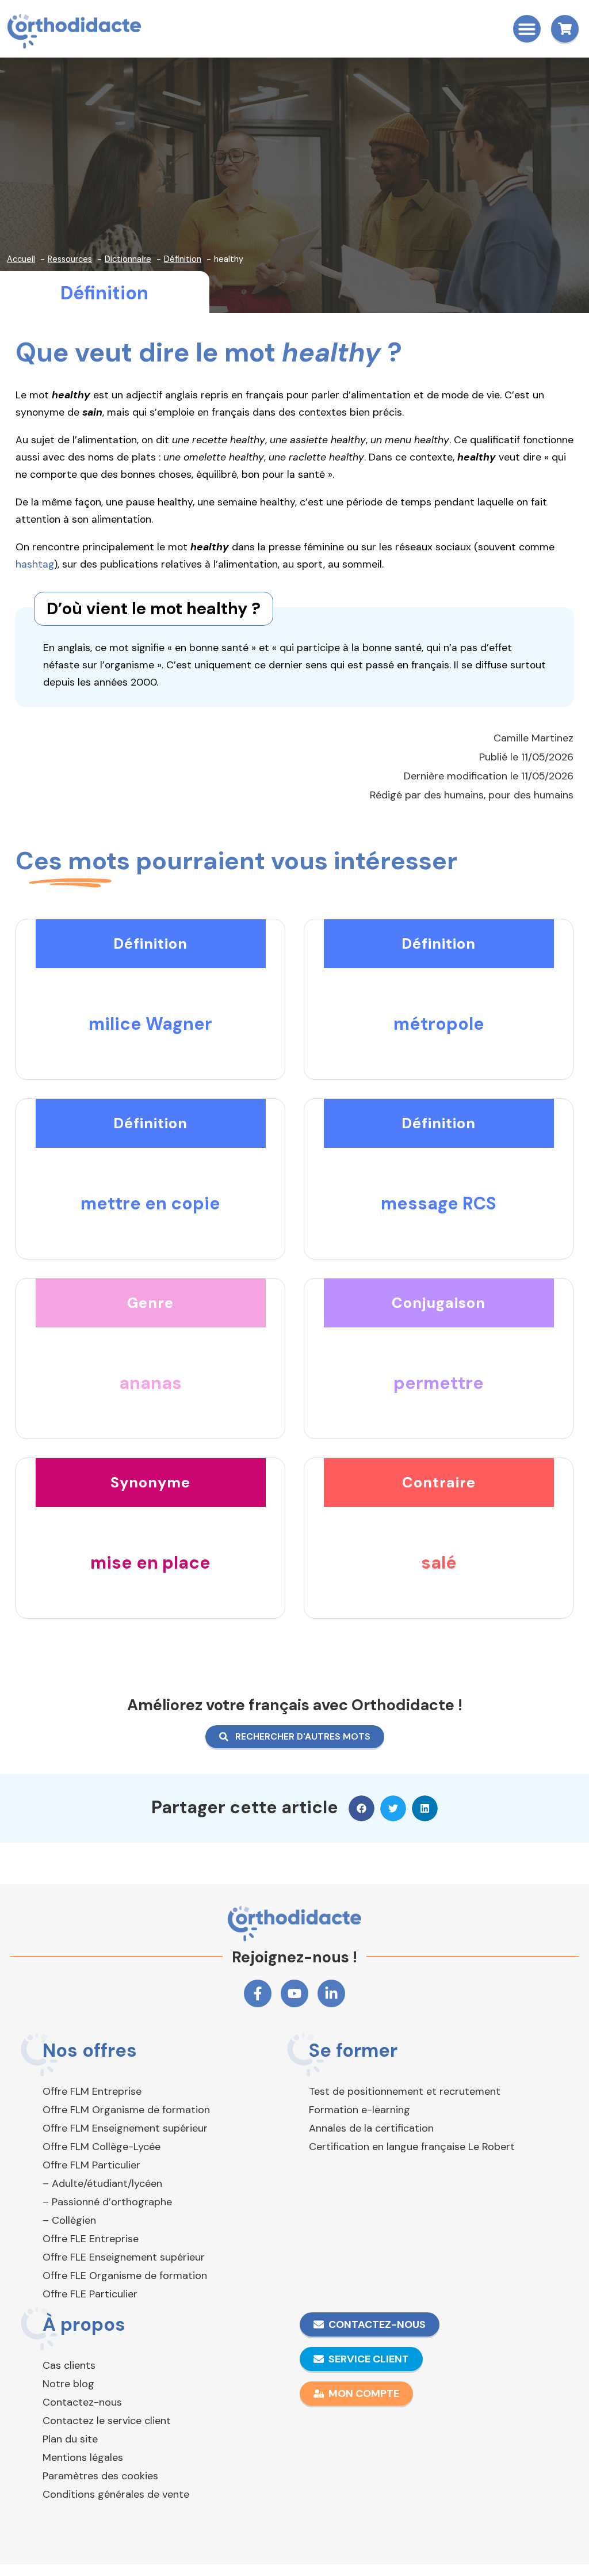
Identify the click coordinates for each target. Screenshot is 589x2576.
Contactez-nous (82, 2402)
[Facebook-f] (258, 1993)
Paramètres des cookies (100, 2476)
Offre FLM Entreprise (92, 2091)
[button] (527, 29)
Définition (104, 293)
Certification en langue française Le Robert (412, 2147)
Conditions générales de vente (116, 2494)
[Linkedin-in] (331, 1993)
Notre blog (68, 2384)
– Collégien (69, 2220)
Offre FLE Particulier (90, 2294)
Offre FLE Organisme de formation (125, 2276)
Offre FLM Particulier (91, 2165)
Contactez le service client (107, 2421)
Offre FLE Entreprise (91, 2239)
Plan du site (70, 2439)
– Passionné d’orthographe (107, 2202)
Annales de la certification (371, 2128)
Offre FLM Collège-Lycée (102, 2147)
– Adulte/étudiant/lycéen (102, 2183)
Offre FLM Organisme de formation (126, 2110)
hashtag (35, 564)
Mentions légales (83, 2457)
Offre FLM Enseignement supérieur (125, 2128)
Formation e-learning (359, 2110)
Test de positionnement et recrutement (405, 2091)
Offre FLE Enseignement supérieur (124, 2257)
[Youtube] (294, 1993)
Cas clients (69, 2365)
